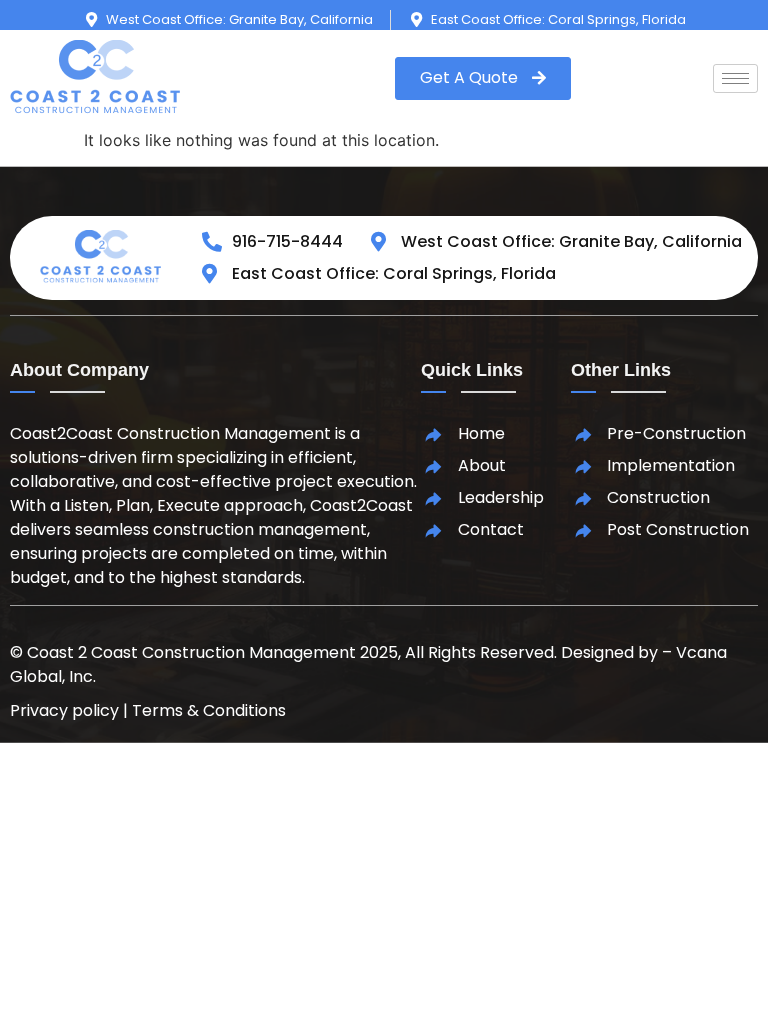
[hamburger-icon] (735, 78)
